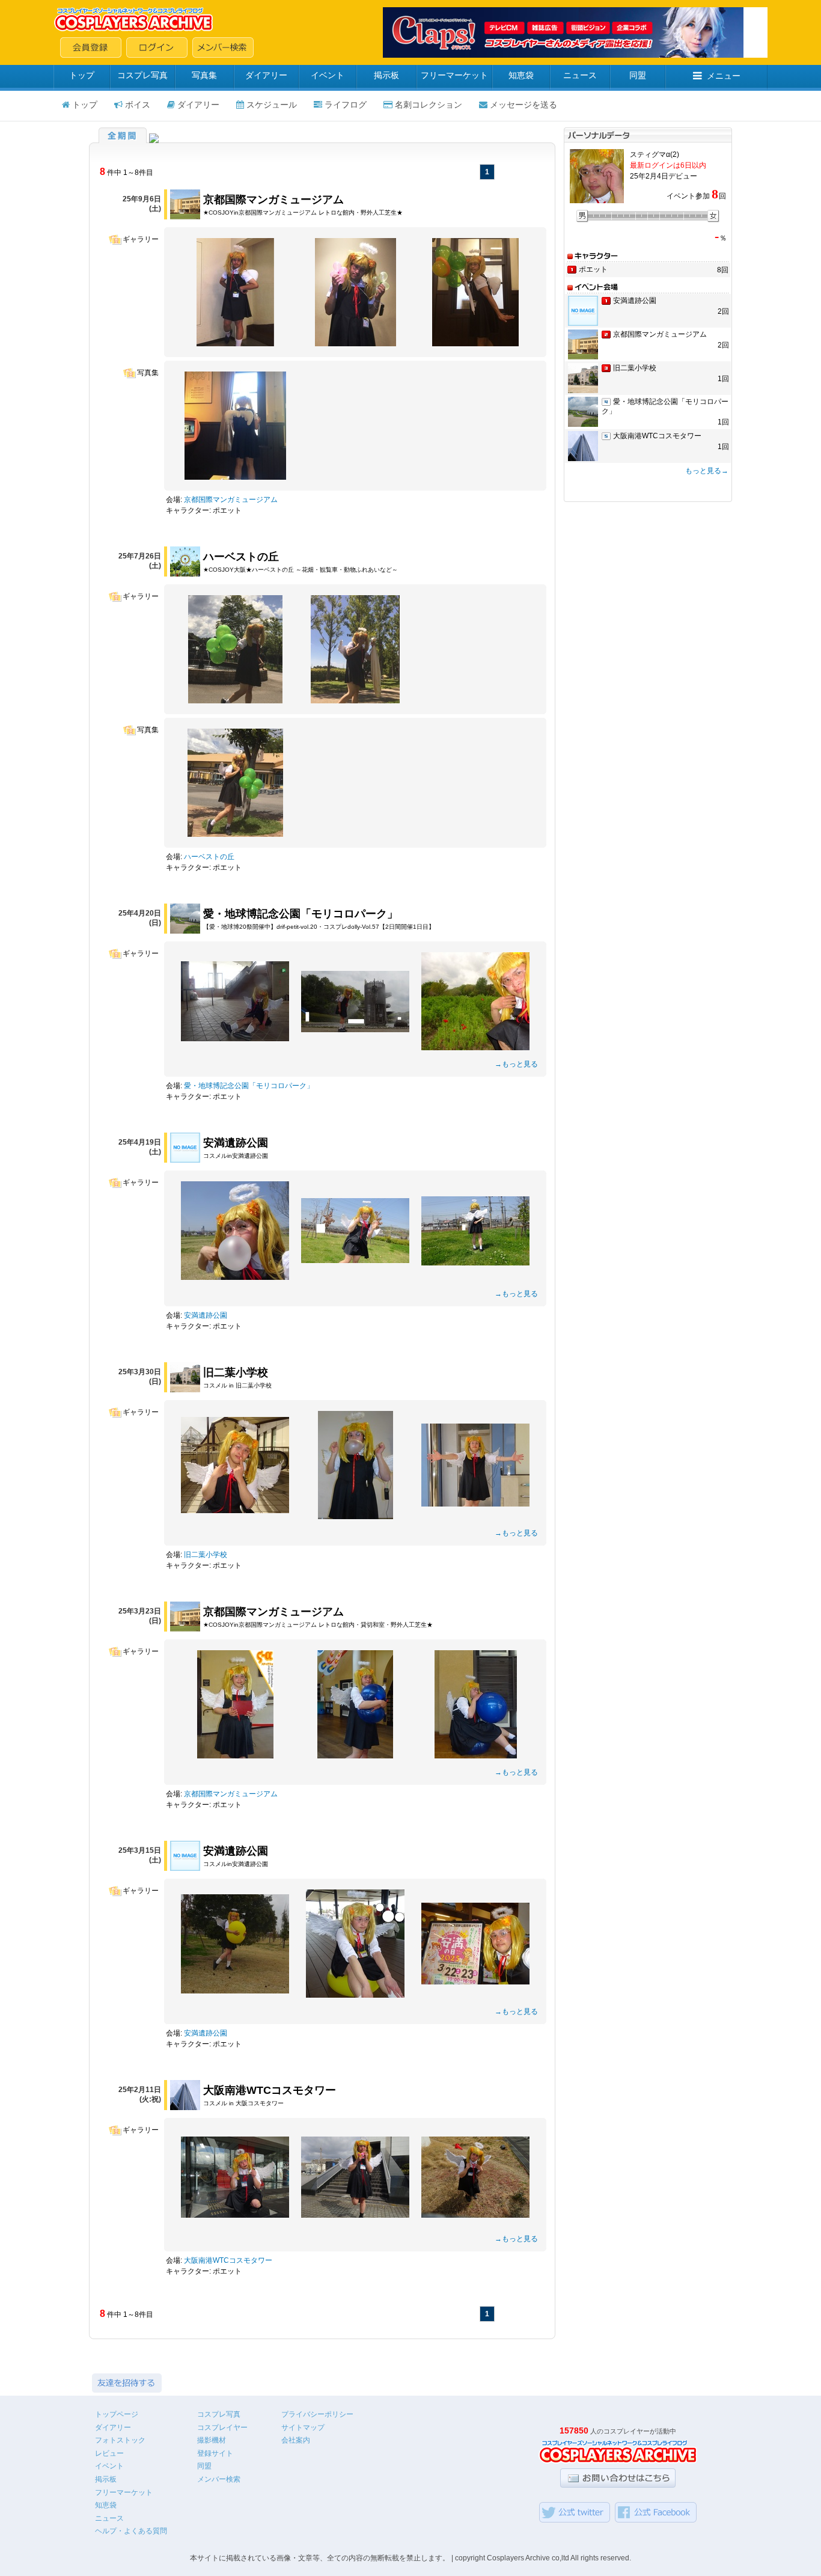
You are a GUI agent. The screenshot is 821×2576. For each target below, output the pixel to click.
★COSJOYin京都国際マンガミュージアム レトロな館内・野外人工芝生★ (303, 213)
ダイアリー (266, 75)
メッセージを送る (523, 105)
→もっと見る (516, 1064)
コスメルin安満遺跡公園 (236, 1156)
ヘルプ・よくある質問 (131, 2531)
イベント (328, 75)
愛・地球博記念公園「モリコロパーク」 (301, 914)
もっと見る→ (707, 471)
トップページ (117, 2414)
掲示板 (386, 75)
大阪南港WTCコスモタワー (270, 2090)
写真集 (204, 75)
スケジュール (272, 105)
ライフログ (346, 105)
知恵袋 (521, 75)
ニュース (580, 75)
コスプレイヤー (222, 2428)
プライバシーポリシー (317, 2414)
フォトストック (120, 2440)
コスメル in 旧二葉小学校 (237, 1385)
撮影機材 (212, 2440)
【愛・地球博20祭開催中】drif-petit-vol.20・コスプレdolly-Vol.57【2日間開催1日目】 (319, 927)
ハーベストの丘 (241, 557)
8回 (723, 270)
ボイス (138, 105)
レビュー (109, 2453)
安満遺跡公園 (236, 1143)
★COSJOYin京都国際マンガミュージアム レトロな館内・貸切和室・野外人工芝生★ (318, 1625)
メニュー (724, 76)
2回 (723, 311)
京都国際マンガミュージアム (273, 200)
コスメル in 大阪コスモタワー (243, 2103)
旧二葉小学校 (236, 1372)
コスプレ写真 (142, 75)
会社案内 (296, 2440)
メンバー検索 (219, 2479)
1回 (723, 379)
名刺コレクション (429, 105)
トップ (82, 75)
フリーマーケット (454, 75)
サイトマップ (303, 2428)
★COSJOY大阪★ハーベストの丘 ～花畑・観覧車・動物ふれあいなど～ (301, 570)
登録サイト (215, 2453)
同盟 (638, 75)
